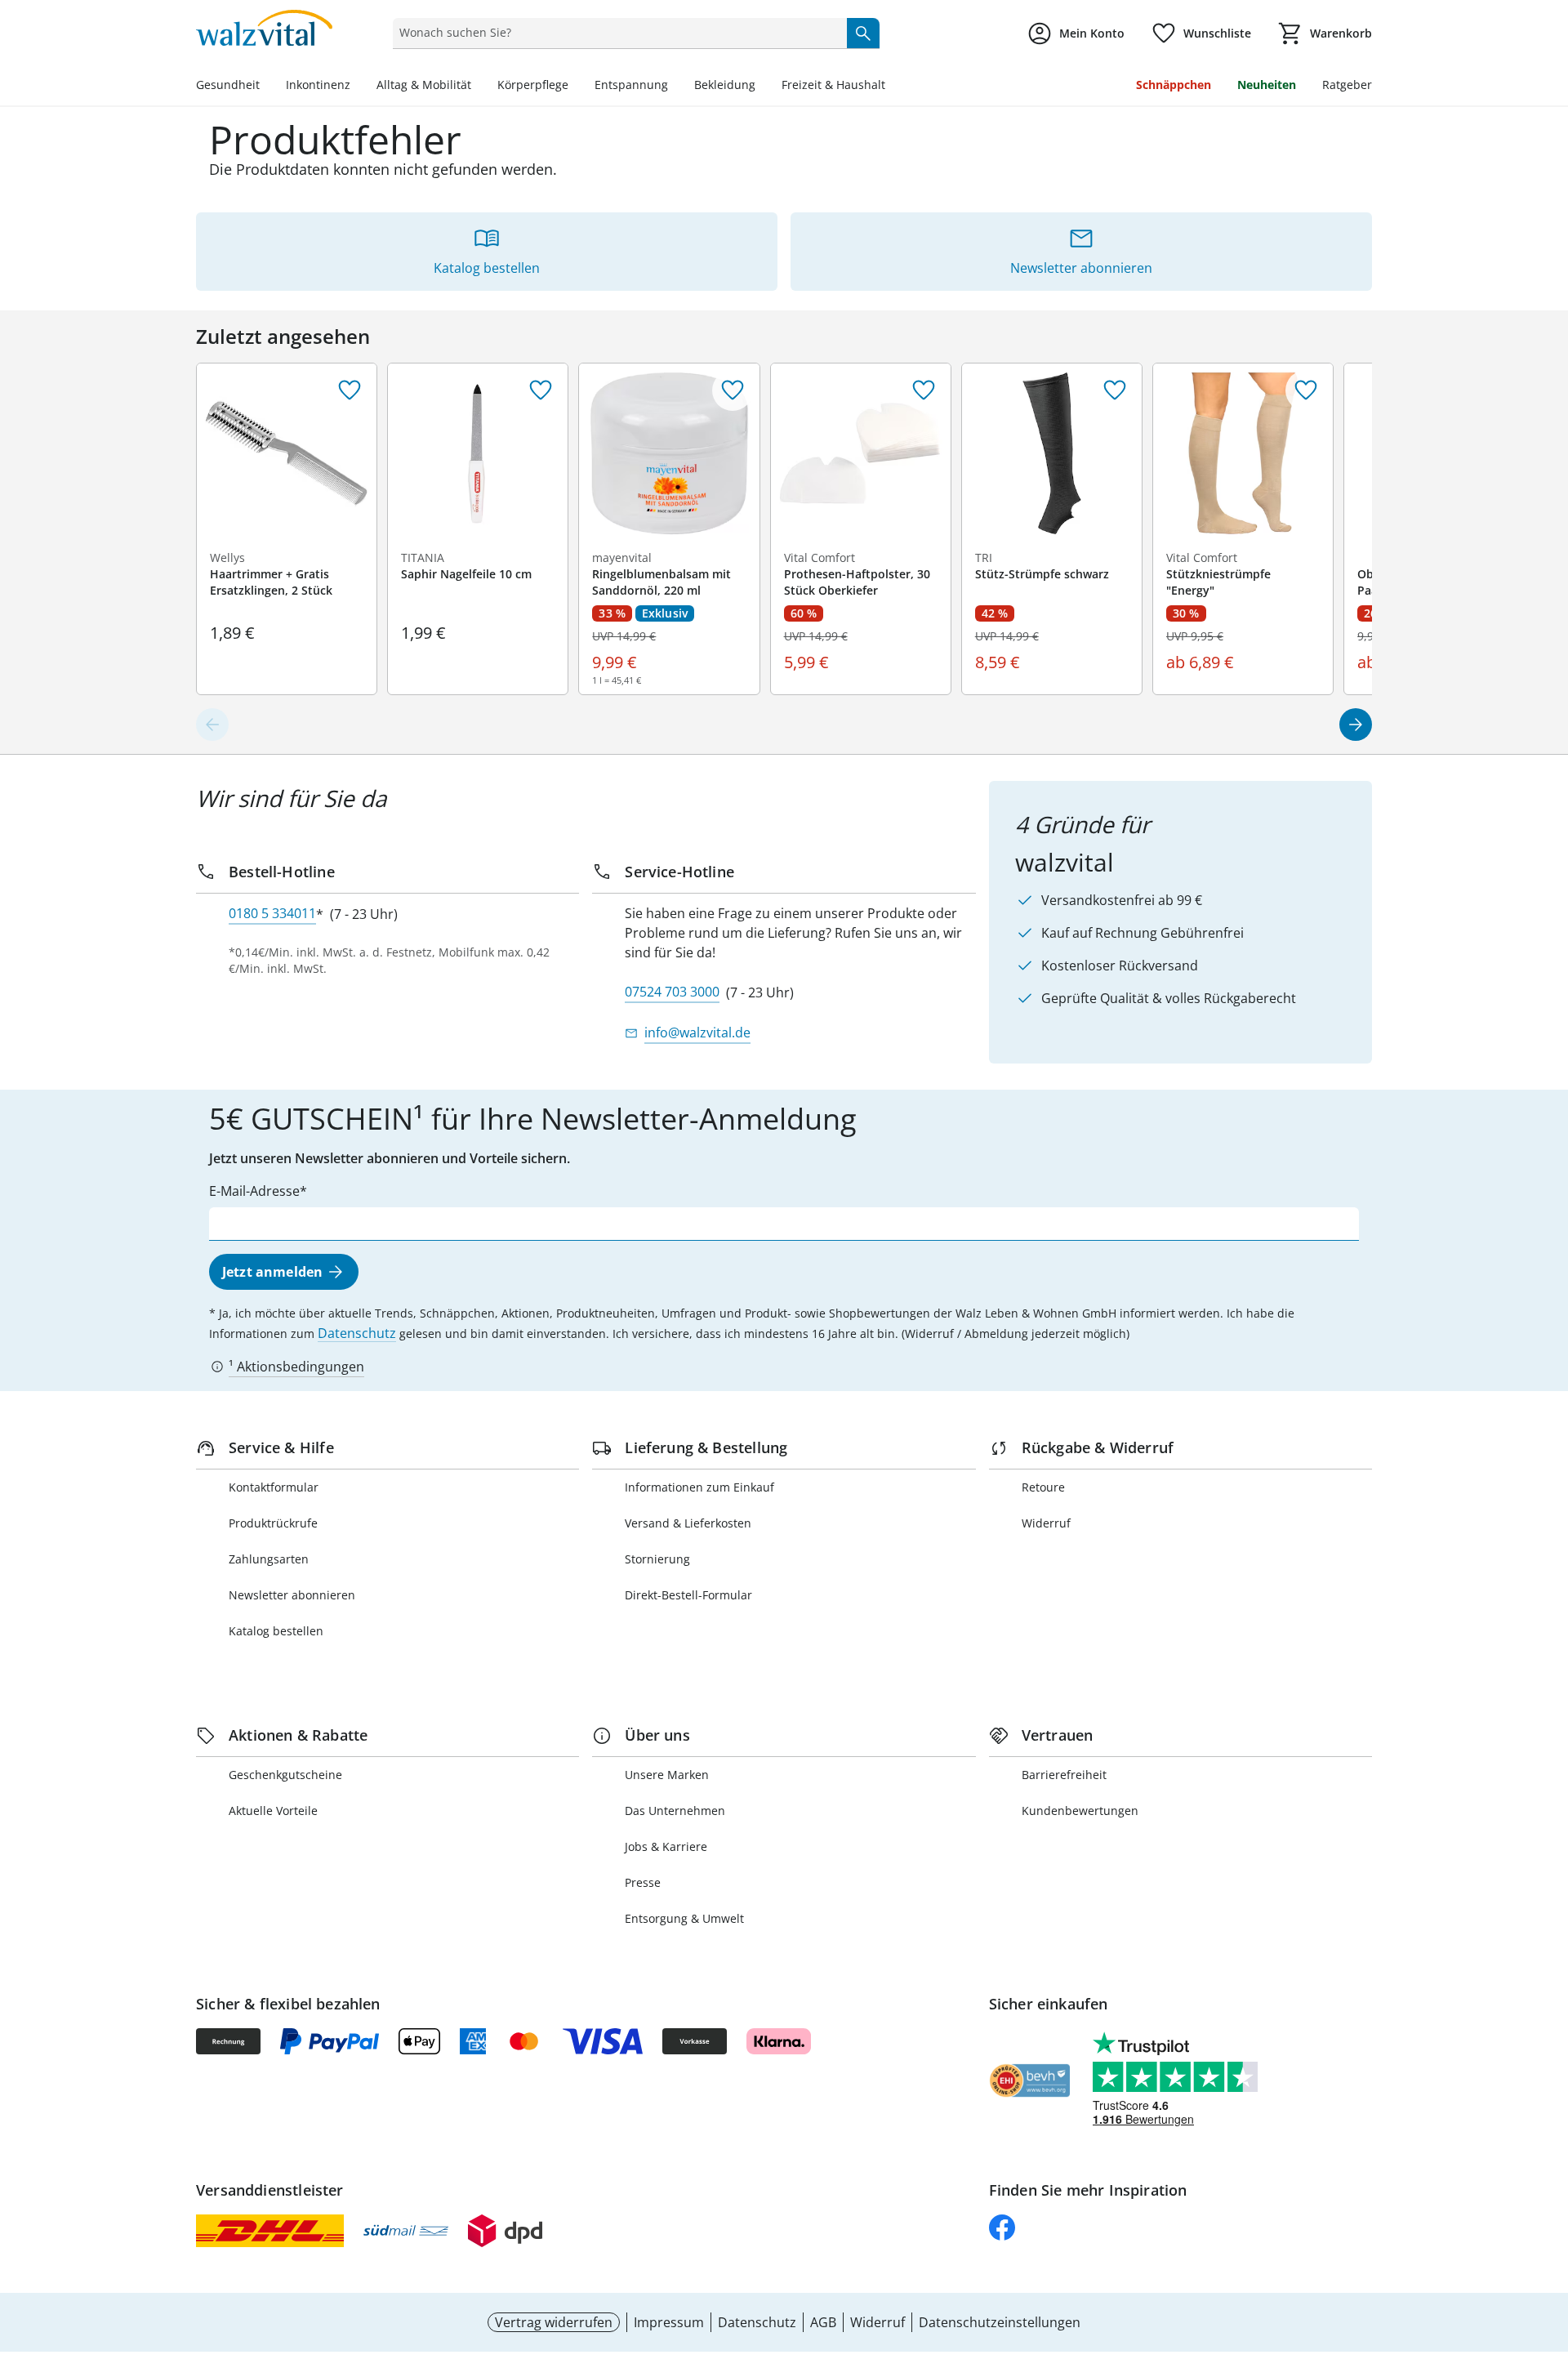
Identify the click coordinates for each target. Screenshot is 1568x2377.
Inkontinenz (318, 85)
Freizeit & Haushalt (833, 85)
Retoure (1043, 1487)
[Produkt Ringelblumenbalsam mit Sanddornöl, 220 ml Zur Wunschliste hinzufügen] (733, 390)
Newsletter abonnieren (292, 1595)
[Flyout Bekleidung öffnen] (762, 87)
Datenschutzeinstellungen (1000, 2322)
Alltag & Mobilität (424, 85)
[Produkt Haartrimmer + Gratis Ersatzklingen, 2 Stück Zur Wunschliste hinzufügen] (350, 390)
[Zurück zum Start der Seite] (1548, 2259)
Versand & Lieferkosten (688, 1523)
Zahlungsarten (269, 1559)
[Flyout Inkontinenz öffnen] (357, 87)
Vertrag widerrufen (554, 2322)
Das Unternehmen (675, 1811)
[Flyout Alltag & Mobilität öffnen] (478, 87)
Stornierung (657, 1559)
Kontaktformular (274, 1487)
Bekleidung (725, 85)
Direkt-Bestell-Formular (688, 1595)
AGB (823, 2322)
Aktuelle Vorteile (273, 1811)
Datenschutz (357, 1333)
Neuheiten (1267, 85)
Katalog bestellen (276, 1631)
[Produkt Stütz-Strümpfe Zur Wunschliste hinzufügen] (1115, 390)
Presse (643, 1882)
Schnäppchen (1174, 85)
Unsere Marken (667, 1775)
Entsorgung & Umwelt (684, 1918)
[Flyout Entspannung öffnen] (675, 87)
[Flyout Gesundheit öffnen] (266, 87)
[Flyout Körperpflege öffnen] (575, 87)
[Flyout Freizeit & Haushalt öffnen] (892, 87)
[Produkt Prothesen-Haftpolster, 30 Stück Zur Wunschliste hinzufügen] (924, 390)
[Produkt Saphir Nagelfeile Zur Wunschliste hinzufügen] (541, 390)
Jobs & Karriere (666, 1846)
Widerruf (1046, 1523)
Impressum (669, 2322)
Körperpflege (533, 85)
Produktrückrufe (273, 1523)
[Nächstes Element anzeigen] (1356, 725)
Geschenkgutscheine (285, 1775)
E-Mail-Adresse (254, 1191)
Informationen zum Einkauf (699, 1487)
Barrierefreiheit (1064, 1775)
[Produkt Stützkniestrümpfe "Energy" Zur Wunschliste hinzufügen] (1306, 390)
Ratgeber (1347, 85)
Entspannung (631, 85)
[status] (616, 33)
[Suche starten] (863, 33)
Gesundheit (228, 85)
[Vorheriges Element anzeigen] (212, 725)
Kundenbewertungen (1080, 1811)
